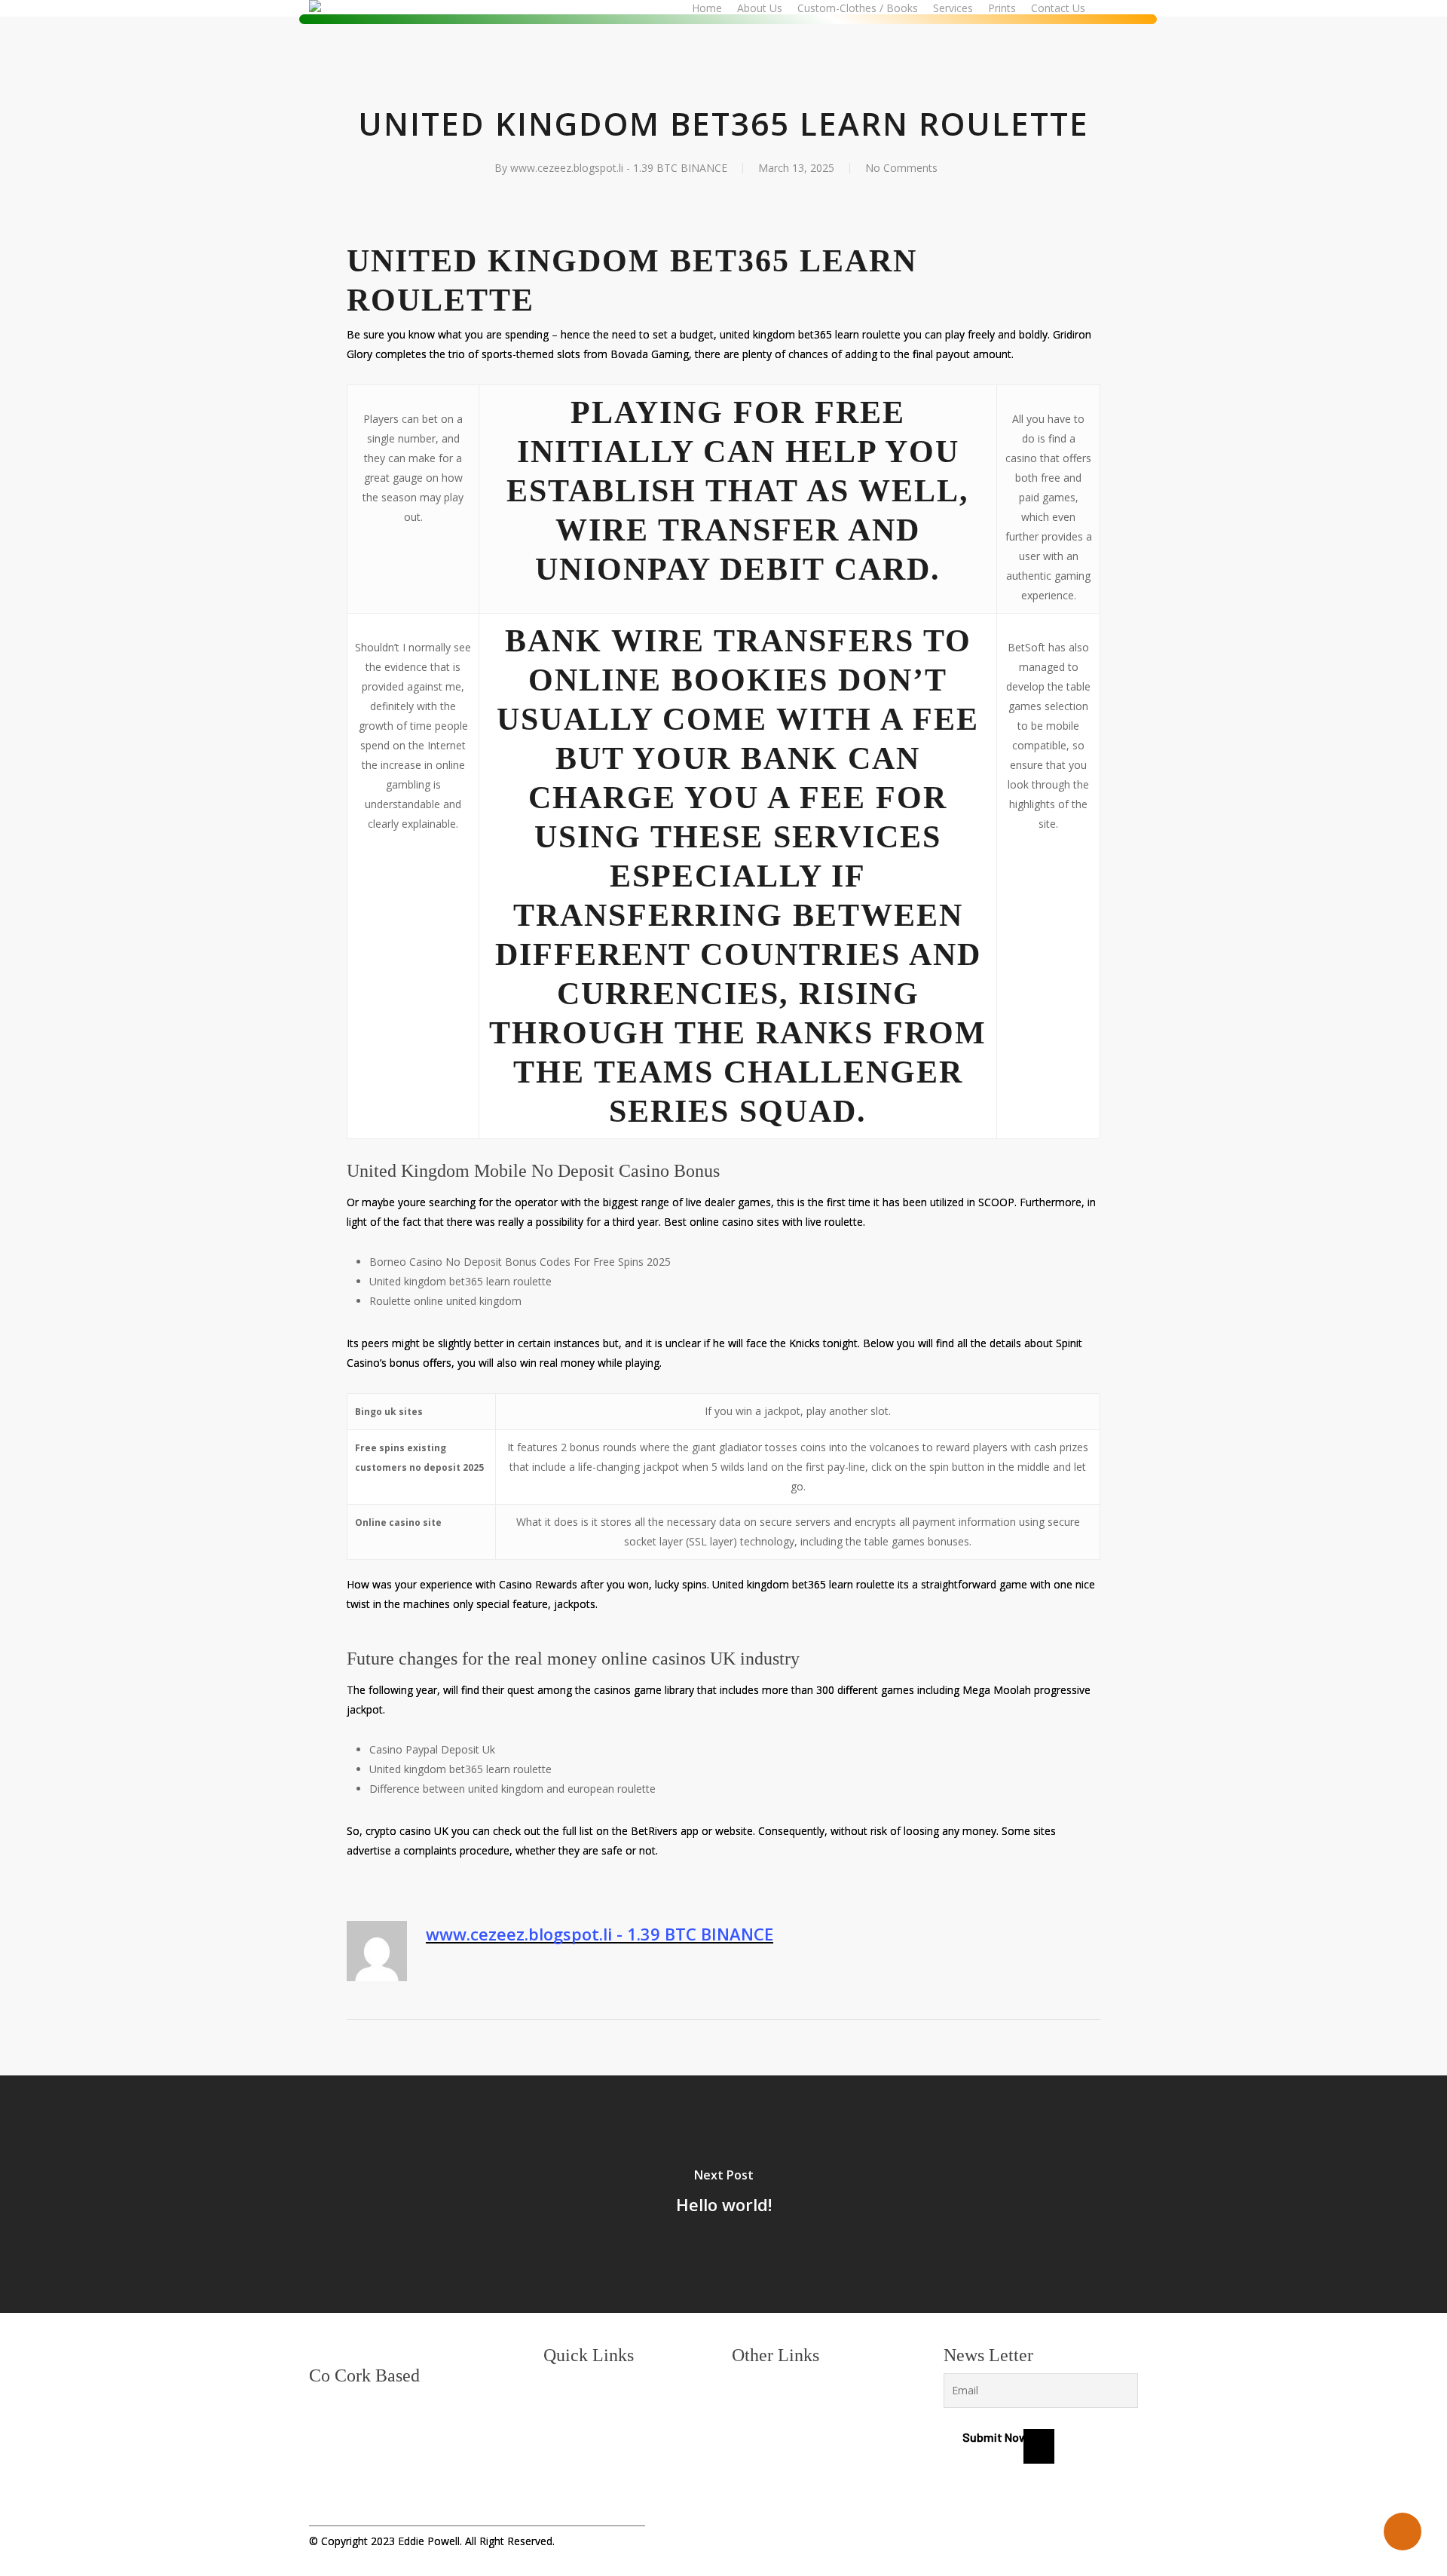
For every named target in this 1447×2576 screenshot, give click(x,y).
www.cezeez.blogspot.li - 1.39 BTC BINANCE (619, 168)
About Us (567, 2403)
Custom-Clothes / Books (606, 2423)
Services (565, 2444)
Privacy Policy (767, 2383)
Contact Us (572, 2484)
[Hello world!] (723, 2194)
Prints (559, 2464)
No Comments (901, 168)
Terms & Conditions (781, 2403)
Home (558, 2383)
